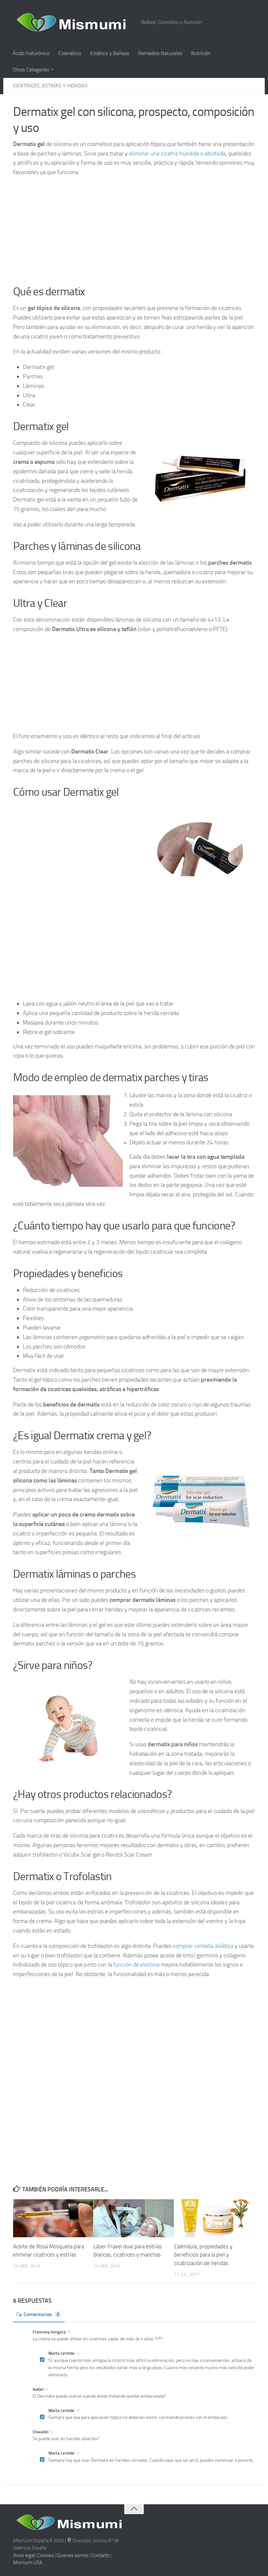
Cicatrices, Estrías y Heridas (50, 86)
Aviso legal (24, 2555)
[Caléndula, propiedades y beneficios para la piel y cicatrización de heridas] (214, 2218)
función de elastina (136, 1965)
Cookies (46, 2555)
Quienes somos (73, 2555)
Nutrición (201, 53)
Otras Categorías (31, 70)
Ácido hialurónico (31, 53)
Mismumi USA (28, 2563)
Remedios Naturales (160, 53)
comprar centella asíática (203, 1946)
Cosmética (70, 53)
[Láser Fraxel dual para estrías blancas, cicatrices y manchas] (134, 2218)
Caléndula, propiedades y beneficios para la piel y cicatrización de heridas (203, 2255)
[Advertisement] (134, 229)
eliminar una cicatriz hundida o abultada (177, 154)
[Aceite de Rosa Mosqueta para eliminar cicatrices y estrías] (53, 2218)
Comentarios (42, 2314)
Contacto (100, 2555)
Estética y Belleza (110, 53)
